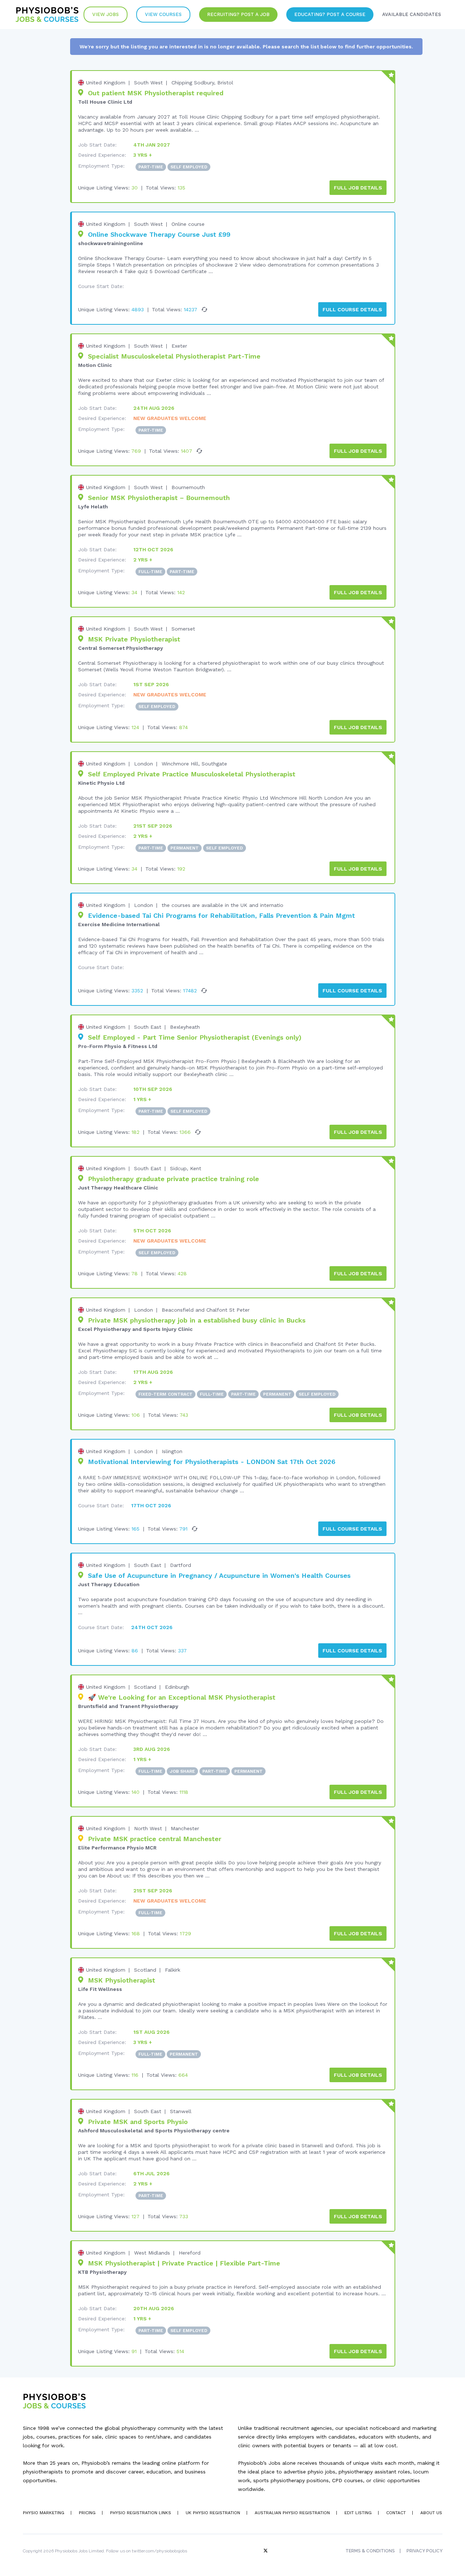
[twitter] (266, 2551)
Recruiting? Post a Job (238, 14)
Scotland (145, 1687)
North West (148, 1828)
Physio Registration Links (141, 2513)
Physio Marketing (44, 2513)
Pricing (87, 2513)
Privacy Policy (424, 2551)
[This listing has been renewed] (205, 309)
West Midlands (152, 2253)
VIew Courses (163, 14)
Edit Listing (358, 2513)
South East (148, 1027)
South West (148, 83)
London (143, 764)
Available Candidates (412, 14)
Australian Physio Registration (292, 2513)
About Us (431, 2513)
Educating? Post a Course (330, 14)
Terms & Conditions (370, 2551)
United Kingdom (106, 83)
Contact (396, 2513)
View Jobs (106, 14)
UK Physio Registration (213, 2513)
